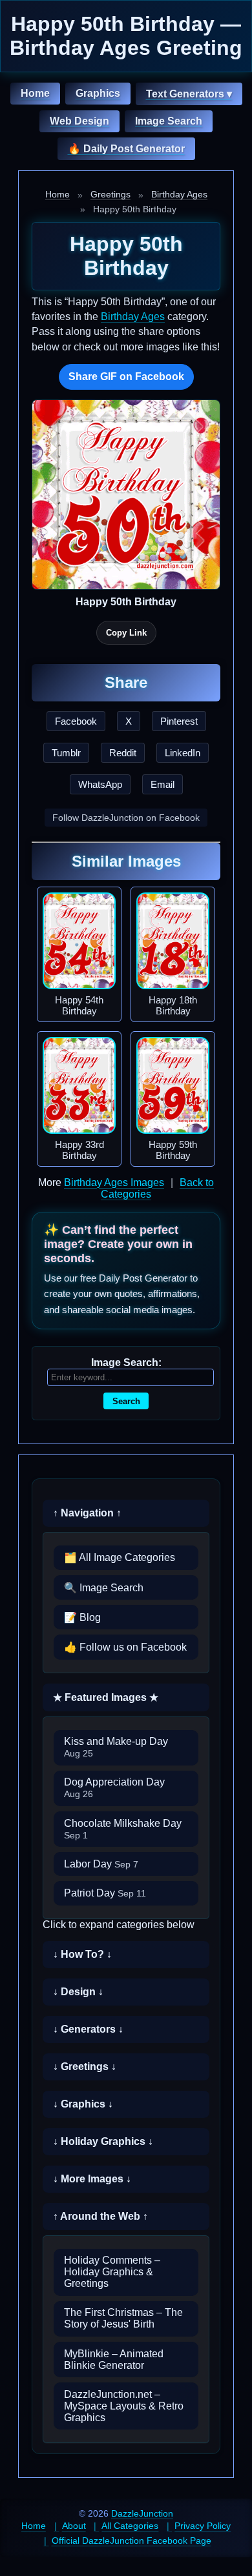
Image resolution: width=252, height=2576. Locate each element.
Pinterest (179, 721)
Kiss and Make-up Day (116, 1747)
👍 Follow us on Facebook (125, 1647)
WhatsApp (100, 784)
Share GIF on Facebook (126, 377)
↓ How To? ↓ (82, 1954)
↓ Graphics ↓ (83, 2104)
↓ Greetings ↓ (85, 2067)
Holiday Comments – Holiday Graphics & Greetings (112, 2272)
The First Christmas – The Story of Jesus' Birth (123, 2318)
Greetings (110, 194)
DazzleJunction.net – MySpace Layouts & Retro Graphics (124, 2406)
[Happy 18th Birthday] (173, 941)
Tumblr (66, 753)
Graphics (98, 93)
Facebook (76, 721)
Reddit (123, 753)
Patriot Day (105, 1893)
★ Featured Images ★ (106, 1697)
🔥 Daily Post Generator (126, 149)
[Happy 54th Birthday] (79, 941)
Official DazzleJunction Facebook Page (131, 2541)
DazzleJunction (142, 2513)
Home (35, 93)
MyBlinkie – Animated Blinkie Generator (114, 2360)
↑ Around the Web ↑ (100, 2216)
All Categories (130, 2526)
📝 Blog (82, 1617)
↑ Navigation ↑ (87, 1513)
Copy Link (126, 633)
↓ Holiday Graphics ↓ (103, 2141)
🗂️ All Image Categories (120, 1557)
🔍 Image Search (104, 1588)
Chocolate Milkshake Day (123, 1829)
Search (126, 1401)
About (74, 2526)
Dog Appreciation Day (114, 1788)
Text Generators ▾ (189, 94)
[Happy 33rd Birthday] (79, 1085)
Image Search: (126, 1363)
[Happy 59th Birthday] (173, 1085)
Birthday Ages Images (114, 1182)
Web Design (79, 121)
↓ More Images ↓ (92, 2179)
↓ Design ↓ (78, 1992)
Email (163, 784)
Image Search (169, 121)
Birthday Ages (179, 194)
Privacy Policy (203, 2526)
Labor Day (101, 1864)
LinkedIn (183, 753)
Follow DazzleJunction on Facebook (126, 818)
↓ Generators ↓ (88, 2029)
